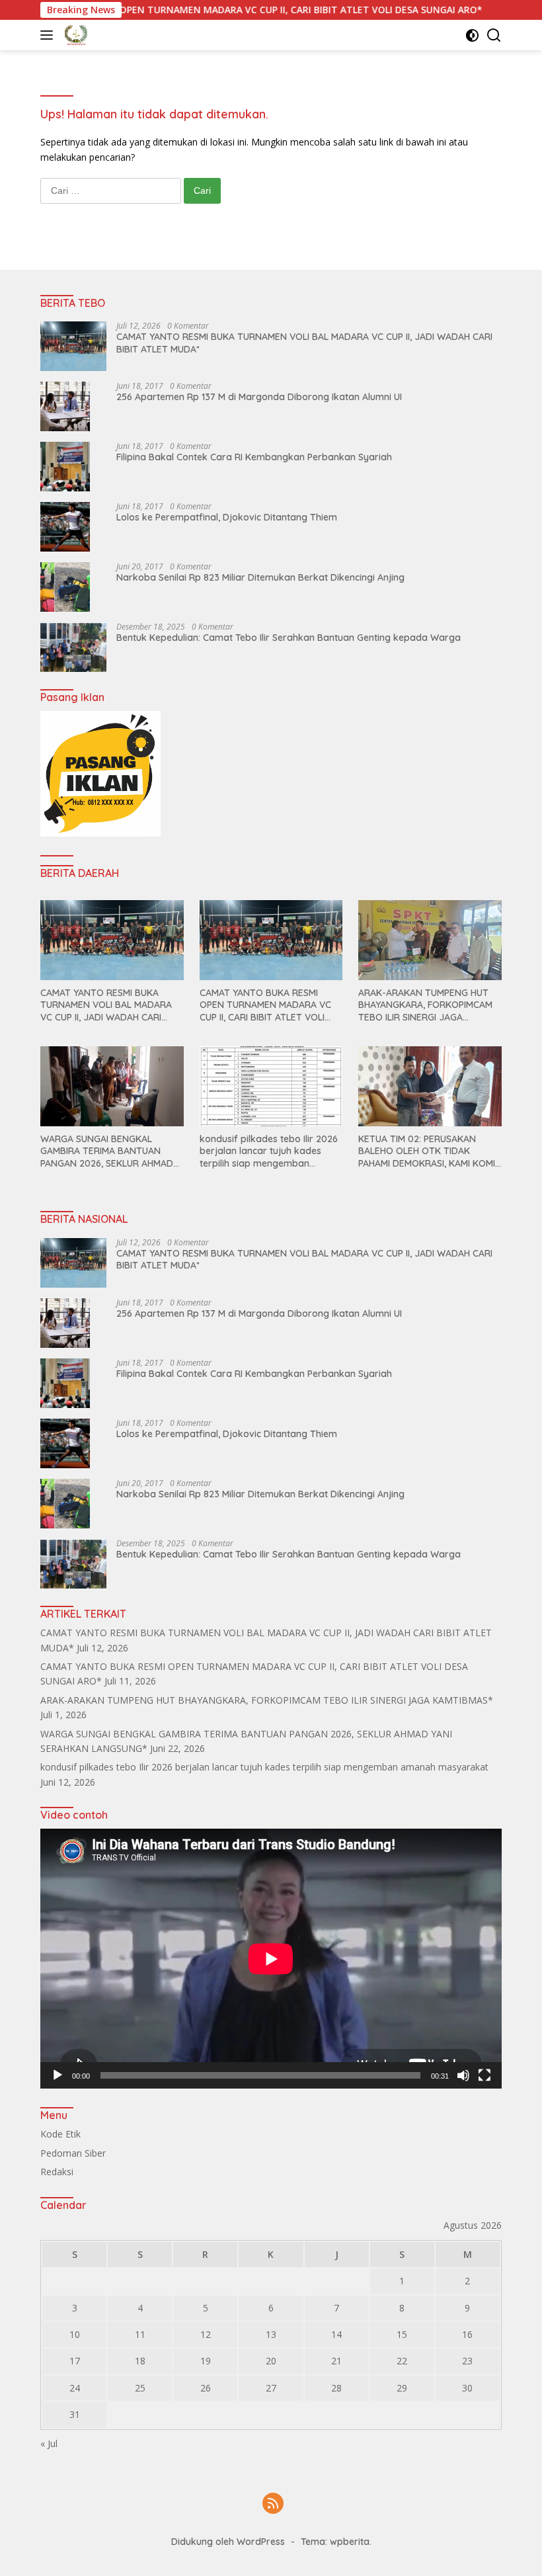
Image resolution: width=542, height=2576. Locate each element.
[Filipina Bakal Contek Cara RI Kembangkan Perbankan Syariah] (65, 467)
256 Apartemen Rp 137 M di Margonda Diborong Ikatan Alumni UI (259, 397)
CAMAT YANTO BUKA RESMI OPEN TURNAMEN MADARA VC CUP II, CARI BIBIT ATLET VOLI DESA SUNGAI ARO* (265, 1005)
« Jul (49, 2443)
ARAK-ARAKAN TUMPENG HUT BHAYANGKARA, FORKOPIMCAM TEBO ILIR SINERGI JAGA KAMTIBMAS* (425, 1005)
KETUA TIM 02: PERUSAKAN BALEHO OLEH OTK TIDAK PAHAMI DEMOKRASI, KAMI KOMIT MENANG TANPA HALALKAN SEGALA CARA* (430, 1151)
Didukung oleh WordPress (228, 2542)
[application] (271, 1959)
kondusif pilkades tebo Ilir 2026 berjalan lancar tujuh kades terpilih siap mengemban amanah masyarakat (269, 1151)
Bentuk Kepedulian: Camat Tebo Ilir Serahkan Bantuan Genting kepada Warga (289, 638)
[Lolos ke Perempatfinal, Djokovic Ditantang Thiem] (65, 527)
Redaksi (57, 2172)
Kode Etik (60, 2134)
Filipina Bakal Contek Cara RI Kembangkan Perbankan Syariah (254, 457)
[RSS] (273, 2504)
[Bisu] (463, 2075)
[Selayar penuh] (484, 2075)
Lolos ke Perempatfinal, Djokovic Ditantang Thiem (227, 517)
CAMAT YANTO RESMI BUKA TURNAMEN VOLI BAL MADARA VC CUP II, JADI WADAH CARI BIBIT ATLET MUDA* (304, 343)
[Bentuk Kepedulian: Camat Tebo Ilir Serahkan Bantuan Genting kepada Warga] (73, 647)
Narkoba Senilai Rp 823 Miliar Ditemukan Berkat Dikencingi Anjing (260, 577)
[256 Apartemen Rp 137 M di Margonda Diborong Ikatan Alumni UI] (65, 406)
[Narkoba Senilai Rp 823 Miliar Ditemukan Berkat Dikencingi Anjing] (65, 587)
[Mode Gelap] (472, 35)
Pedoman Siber (73, 2153)
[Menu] (49, 35)
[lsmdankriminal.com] (74, 35)
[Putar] (58, 2075)
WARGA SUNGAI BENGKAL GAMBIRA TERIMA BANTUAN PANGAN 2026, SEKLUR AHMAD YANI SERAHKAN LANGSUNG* (107, 1151)
